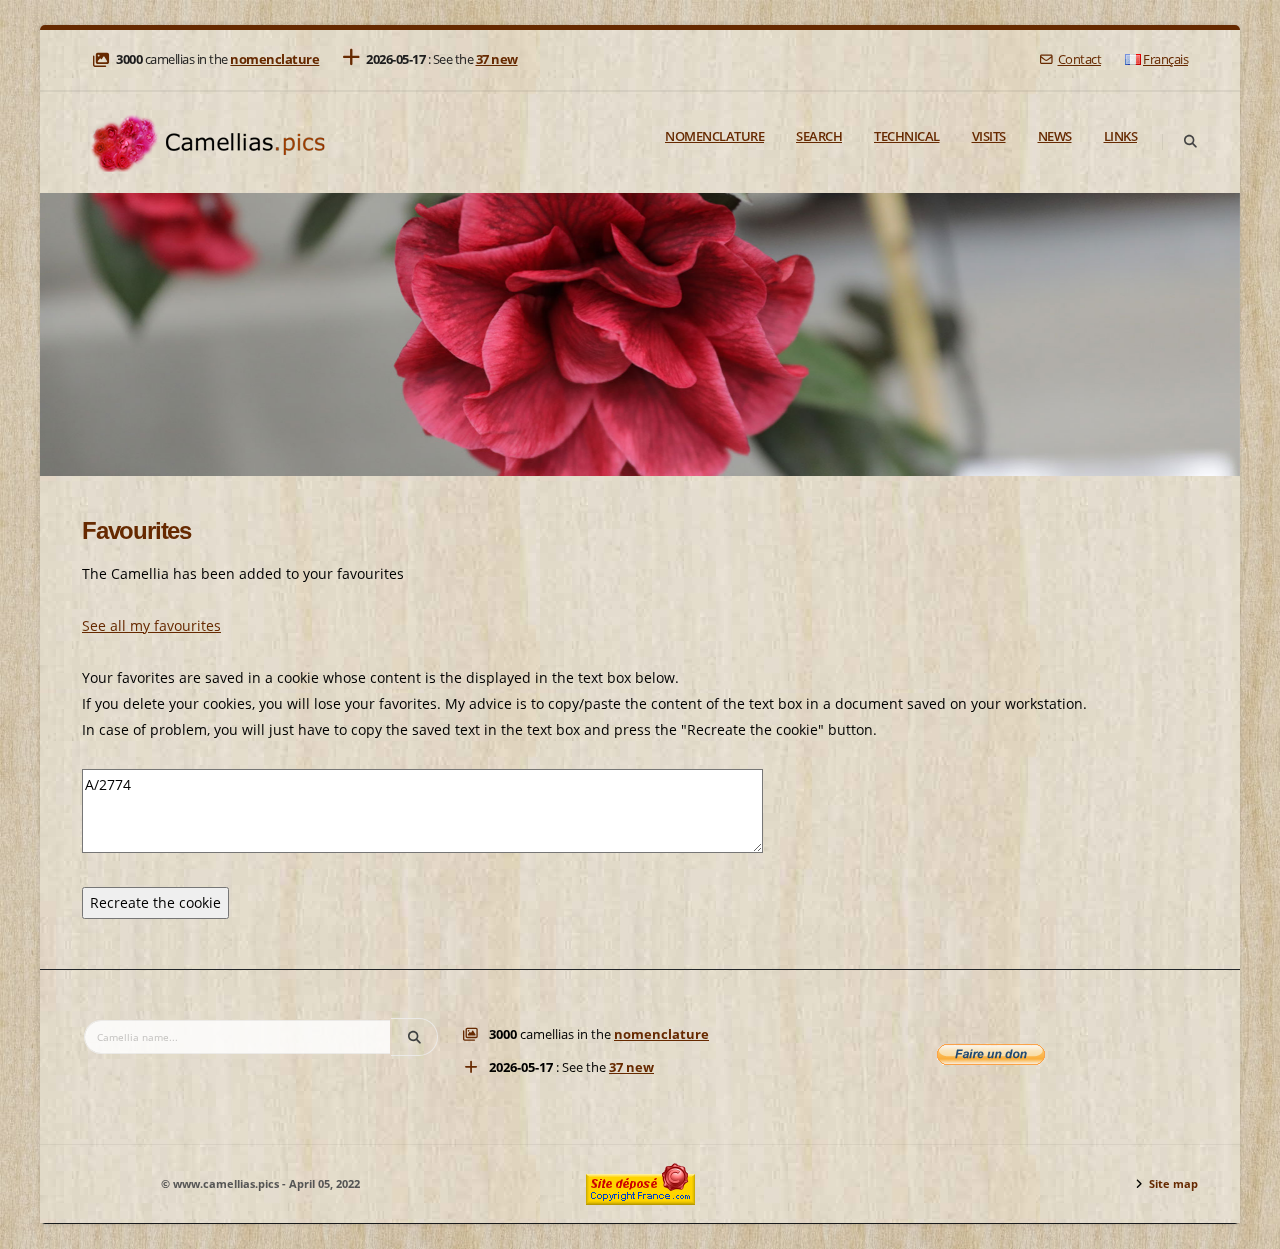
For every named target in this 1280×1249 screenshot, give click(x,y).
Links (1121, 136)
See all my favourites (151, 625)
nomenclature (274, 59)
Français (1165, 59)
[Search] (1190, 142)
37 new (497, 59)
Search (819, 136)
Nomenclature (714, 136)
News (1055, 136)
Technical (907, 136)
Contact (1079, 59)
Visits (989, 136)
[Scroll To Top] (1245, 1226)
